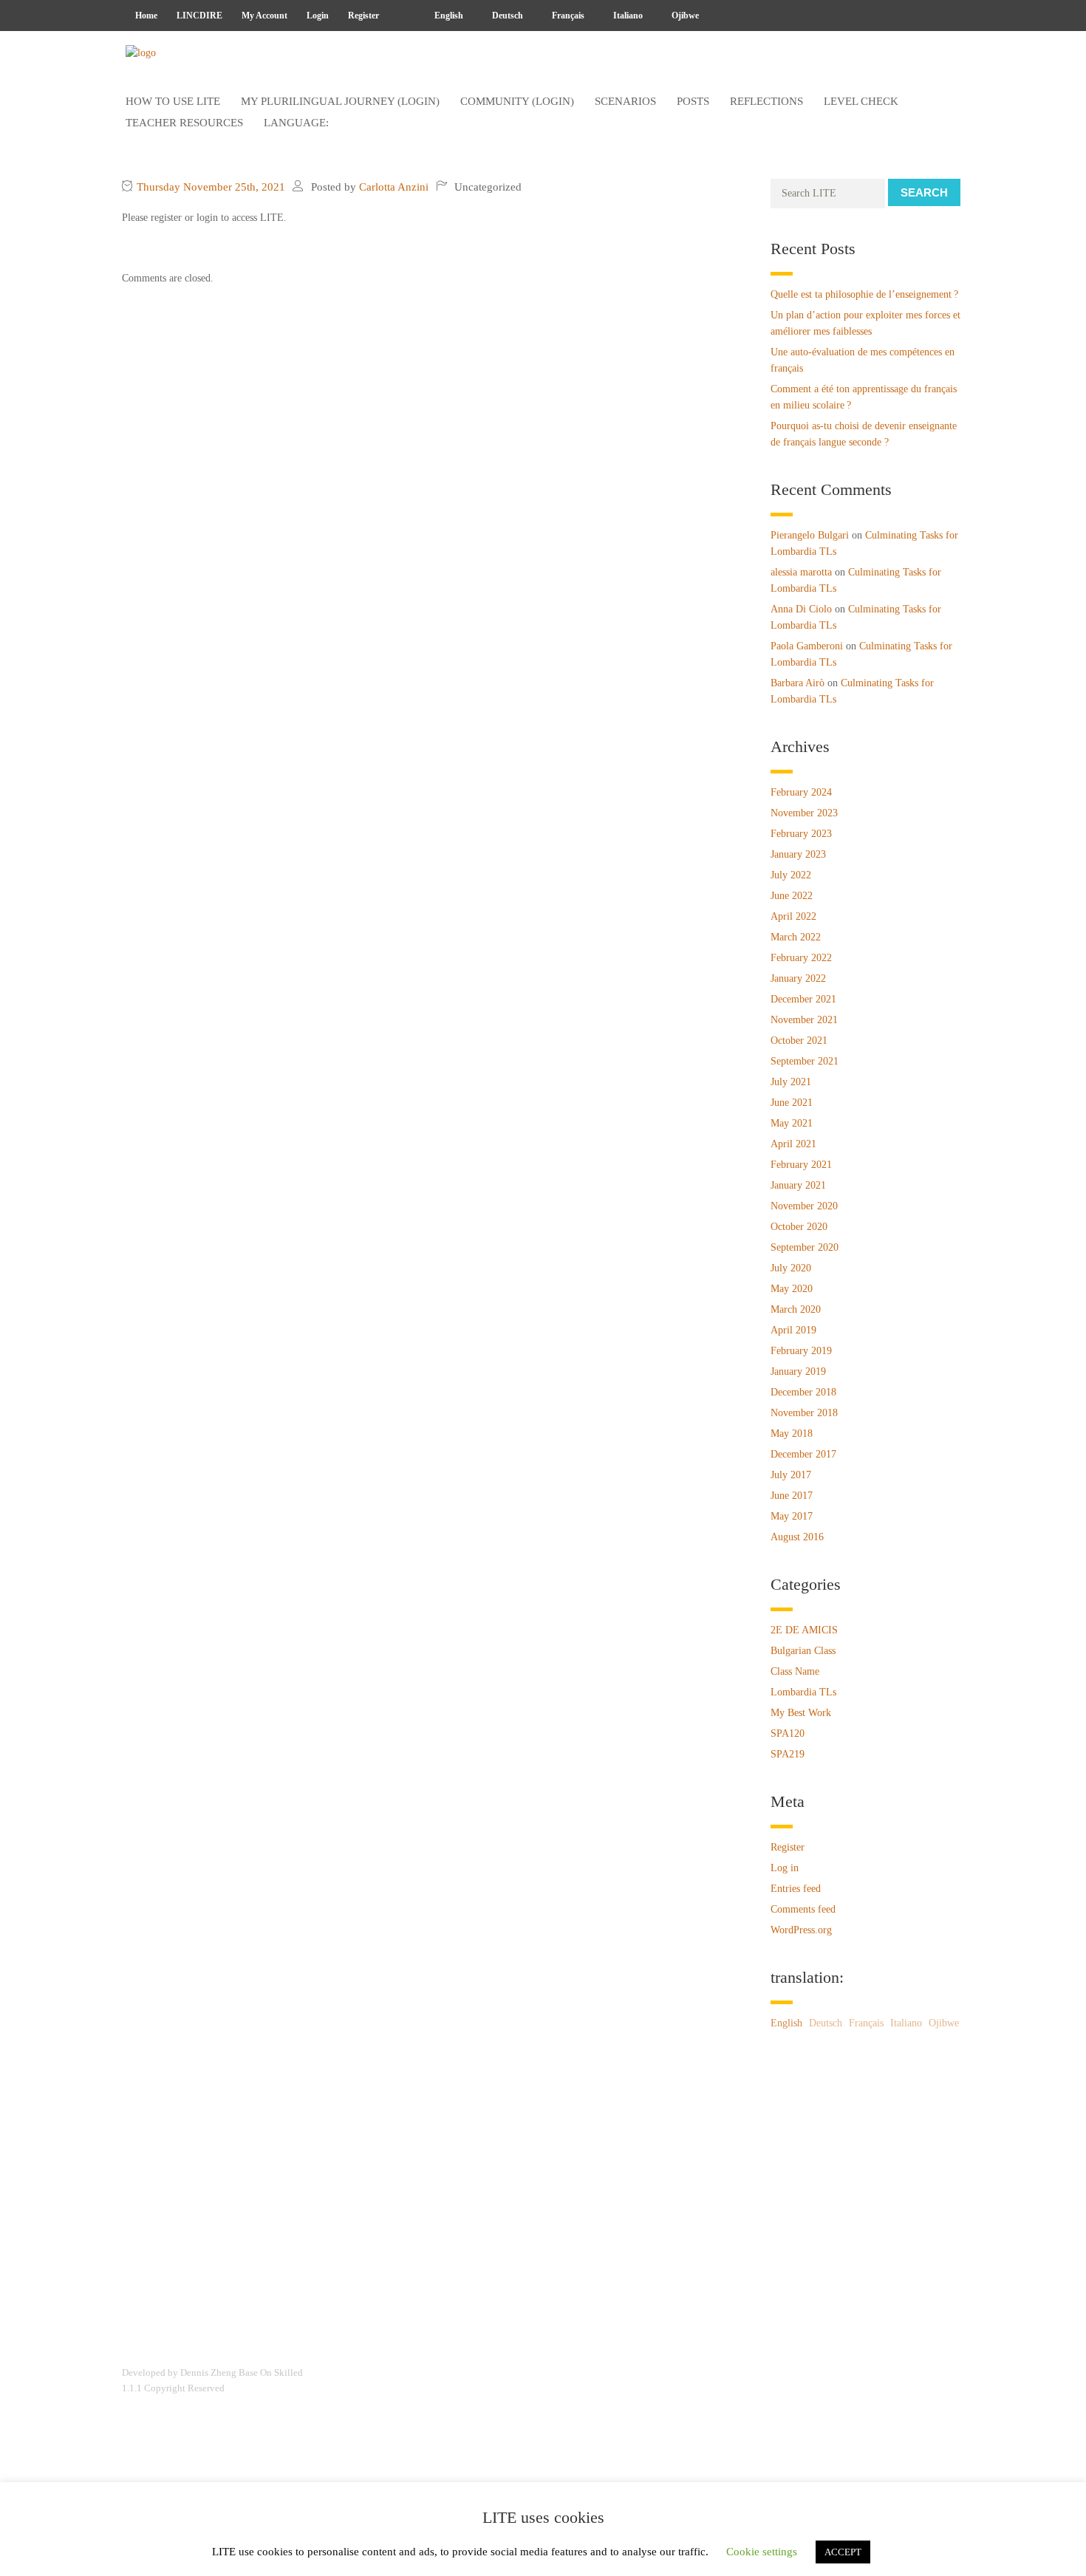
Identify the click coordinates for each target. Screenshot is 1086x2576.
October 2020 (799, 1227)
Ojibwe (684, 16)
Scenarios (625, 101)
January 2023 (798, 854)
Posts (693, 101)
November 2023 (804, 813)
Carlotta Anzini (394, 187)
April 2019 (793, 1330)
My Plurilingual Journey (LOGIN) (340, 101)
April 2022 (793, 916)
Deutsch (506, 16)
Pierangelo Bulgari (810, 535)
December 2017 (803, 1454)
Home (146, 16)
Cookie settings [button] (762, 2552)
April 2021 (793, 1144)
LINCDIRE (199, 16)
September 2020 (805, 1247)
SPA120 (788, 1733)
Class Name (795, 1671)
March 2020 (796, 1309)
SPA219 (788, 1754)
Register (363, 16)
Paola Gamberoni (807, 646)
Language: (298, 123)
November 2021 (804, 1020)
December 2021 (803, 999)
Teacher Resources (184, 123)
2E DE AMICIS (804, 1630)
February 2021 (801, 1165)
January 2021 (798, 1185)
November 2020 (804, 1206)
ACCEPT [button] (843, 2552)
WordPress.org (801, 1930)
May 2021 (792, 1123)
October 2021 (799, 1041)
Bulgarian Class (803, 1651)
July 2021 (791, 1082)
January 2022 (798, 978)
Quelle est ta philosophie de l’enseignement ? (864, 294)
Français (567, 16)
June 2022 (792, 896)
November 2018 (804, 1413)
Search (924, 192)
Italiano (627, 16)
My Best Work (801, 1713)
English (448, 16)
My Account (264, 16)
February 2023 (801, 834)
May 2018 (792, 1434)
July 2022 (791, 875)
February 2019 (801, 1351)
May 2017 (792, 1516)
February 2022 (801, 958)
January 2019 (798, 1371)
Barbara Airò (798, 683)
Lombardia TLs (803, 1692)
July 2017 (791, 1475)
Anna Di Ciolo (801, 609)
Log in (785, 1868)
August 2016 (797, 1537)
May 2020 (792, 1289)
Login (318, 16)
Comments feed (803, 1909)
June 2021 (792, 1103)
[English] (402, 16)
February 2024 (801, 792)
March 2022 (796, 937)
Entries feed (796, 1889)
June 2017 (792, 1496)
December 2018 (803, 1392)
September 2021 (805, 1061)
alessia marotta (801, 572)
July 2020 (791, 1268)
